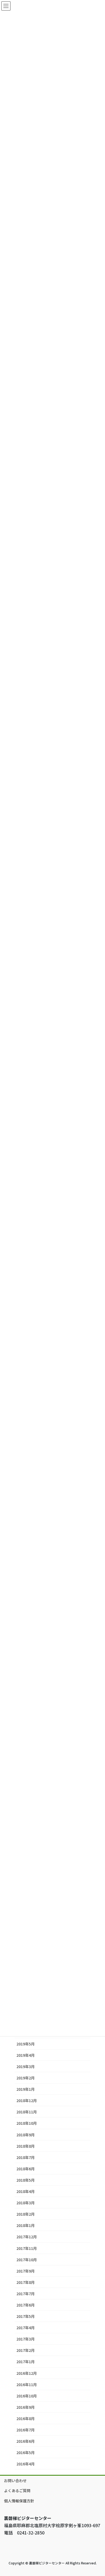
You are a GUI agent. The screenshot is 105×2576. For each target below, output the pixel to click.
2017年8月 (26, 2282)
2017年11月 (27, 2248)
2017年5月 (26, 2316)
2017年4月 (26, 2328)
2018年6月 (26, 2169)
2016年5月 (26, 2452)
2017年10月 (27, 2260)
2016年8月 (26, 2418)
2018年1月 (26, 2225)
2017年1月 (26, 2362)
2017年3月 (26, 2339)
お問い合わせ (15, 2481)
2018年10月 (27, 2123)
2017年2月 (26, 2350)
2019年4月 (26, 2055)
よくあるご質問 (17, 2490)
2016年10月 (27, 2396)
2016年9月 (26, 2407)
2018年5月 (26, 2180)
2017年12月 (27, 2237)
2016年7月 (26, 2430)
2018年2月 (26, 2214)
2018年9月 (26, 2135)
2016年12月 (27, 2373)
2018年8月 (26, 2146)
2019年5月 (26, 2044)
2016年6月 (26, 2441)
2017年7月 (26, 2294)
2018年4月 (26, 2191)
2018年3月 (26, 2203)
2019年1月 (26, 2089)
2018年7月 (26, 2157)
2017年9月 (26, 2271)
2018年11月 (27, 2112)
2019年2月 (26, 2078)
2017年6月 (26, 2305)
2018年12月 (27, 2100)
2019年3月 (26, 2066)
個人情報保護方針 (19, 2501)
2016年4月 (26, 2464)
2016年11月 (27, 2384)
